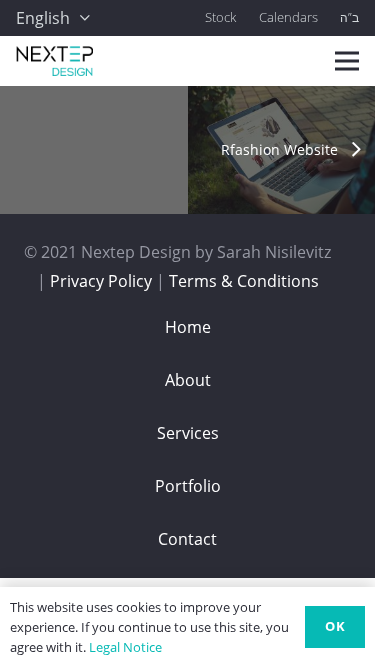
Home (188, 327)
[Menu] (347, 61)
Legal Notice (125, 647)
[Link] (54, 61)
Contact (187, 539)
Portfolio (188, 486)
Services (188, 433)
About (188, 380)
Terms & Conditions (244, 281)
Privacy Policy (101, 281)
